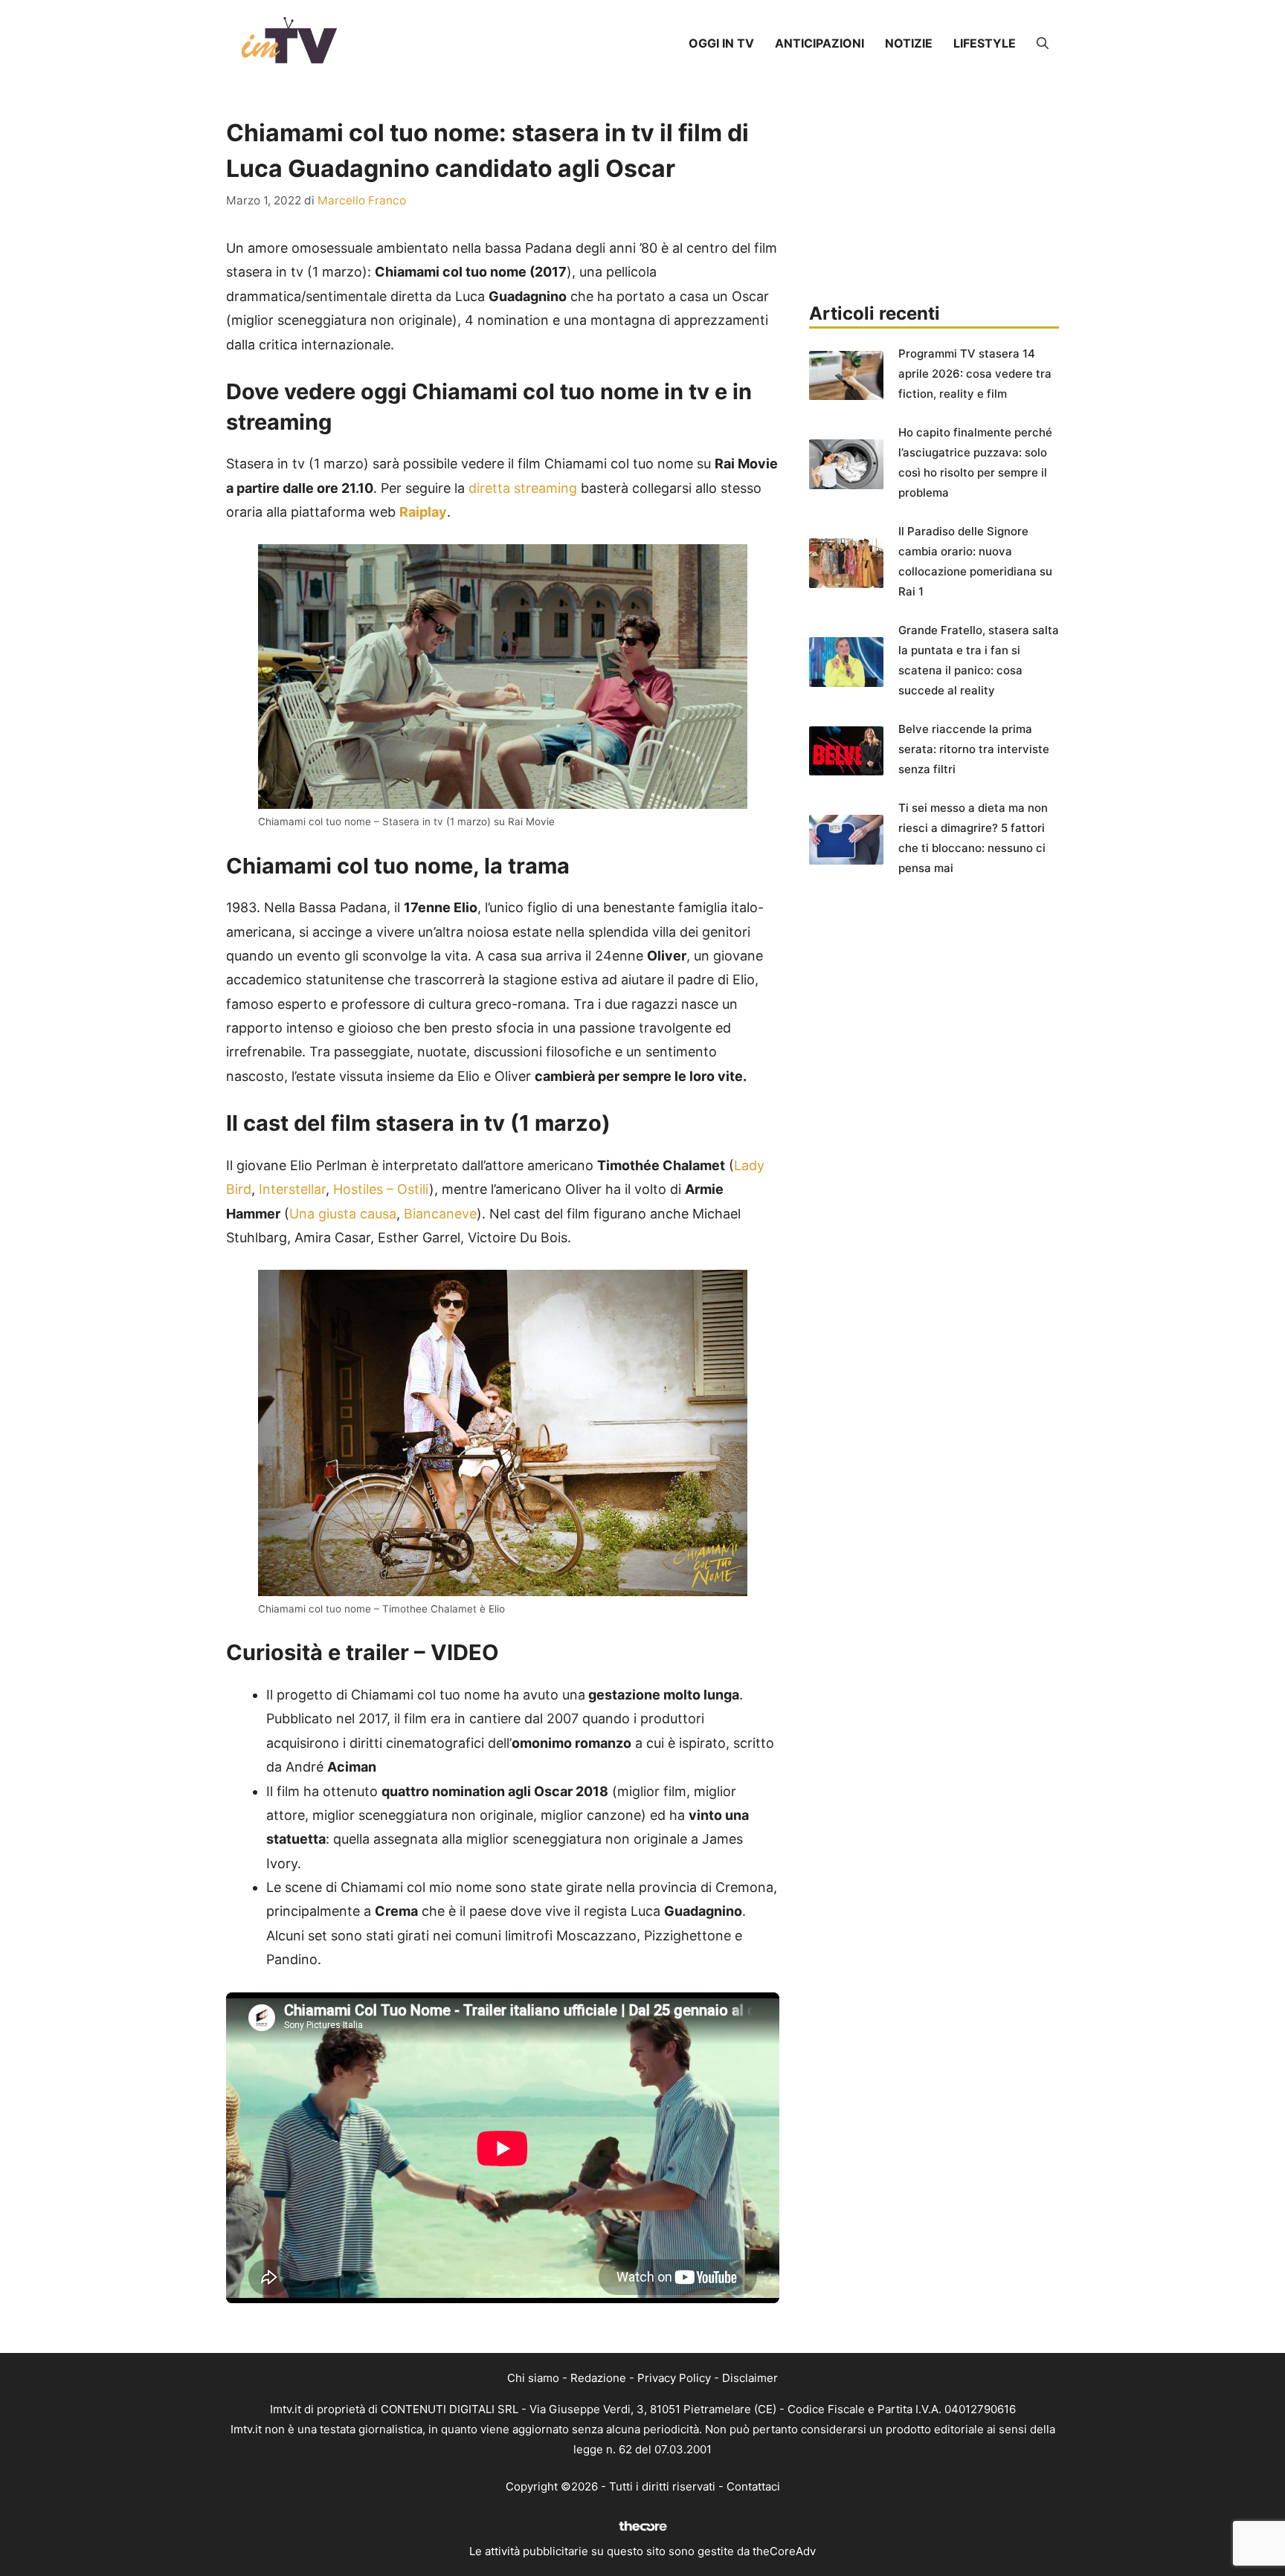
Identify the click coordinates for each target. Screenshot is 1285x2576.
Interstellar (292, 1189)
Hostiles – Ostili (381, 1189)
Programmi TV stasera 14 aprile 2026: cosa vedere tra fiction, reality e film (975, 374)
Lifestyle (985, 43)
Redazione (598, 2378)
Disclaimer (750, 2378)
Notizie (909, 43)
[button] (1043, 43)
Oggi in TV (721, 43)
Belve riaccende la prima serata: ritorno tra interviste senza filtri (974, 749)
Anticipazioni (819, 43)
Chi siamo (533, 2378)
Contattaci (753, 2486)
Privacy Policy (674, 2378)
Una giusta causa (343, 1214)
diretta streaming (523, 488)
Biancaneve (440, 1214)
